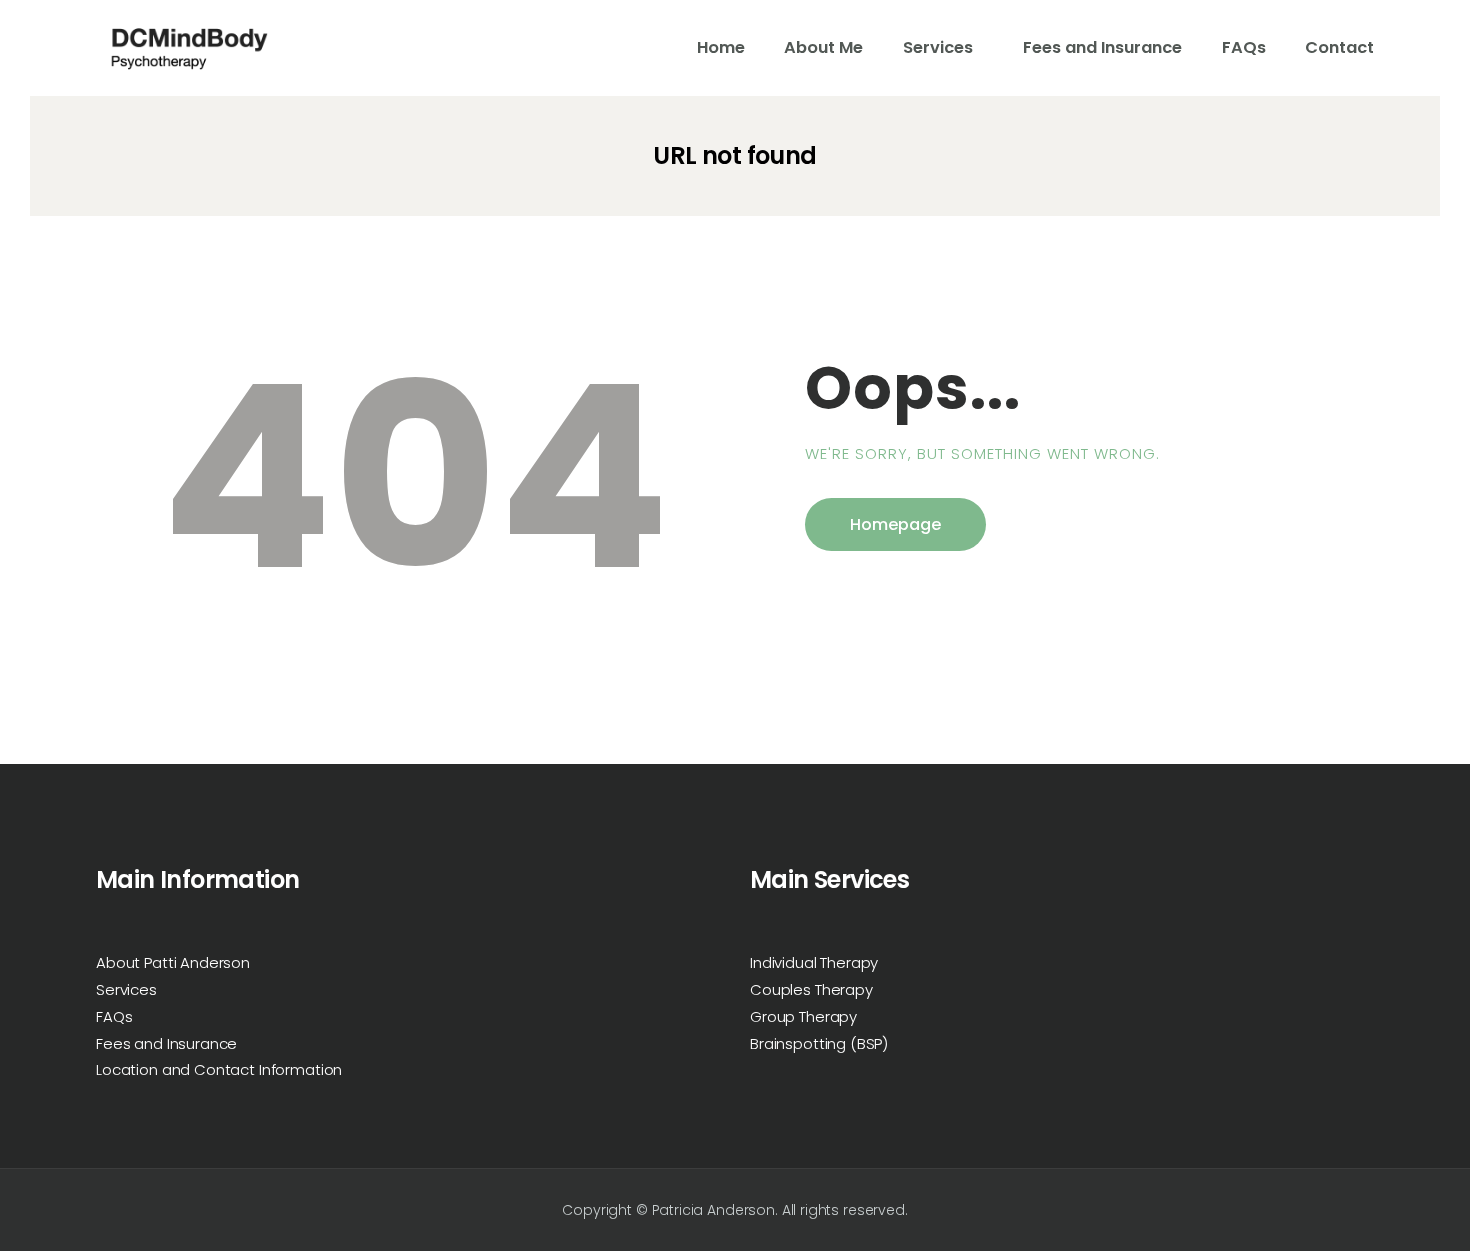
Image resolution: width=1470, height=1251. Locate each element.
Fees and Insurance (166, 1043)
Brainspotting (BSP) (819, 1043)
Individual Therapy (814, 962)
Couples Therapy (811, 989)
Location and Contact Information (219, 1069)
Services (126, 989)
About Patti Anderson (173, 962)
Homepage (895, 524)
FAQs (114, 1016)
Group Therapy (803, 1016)
